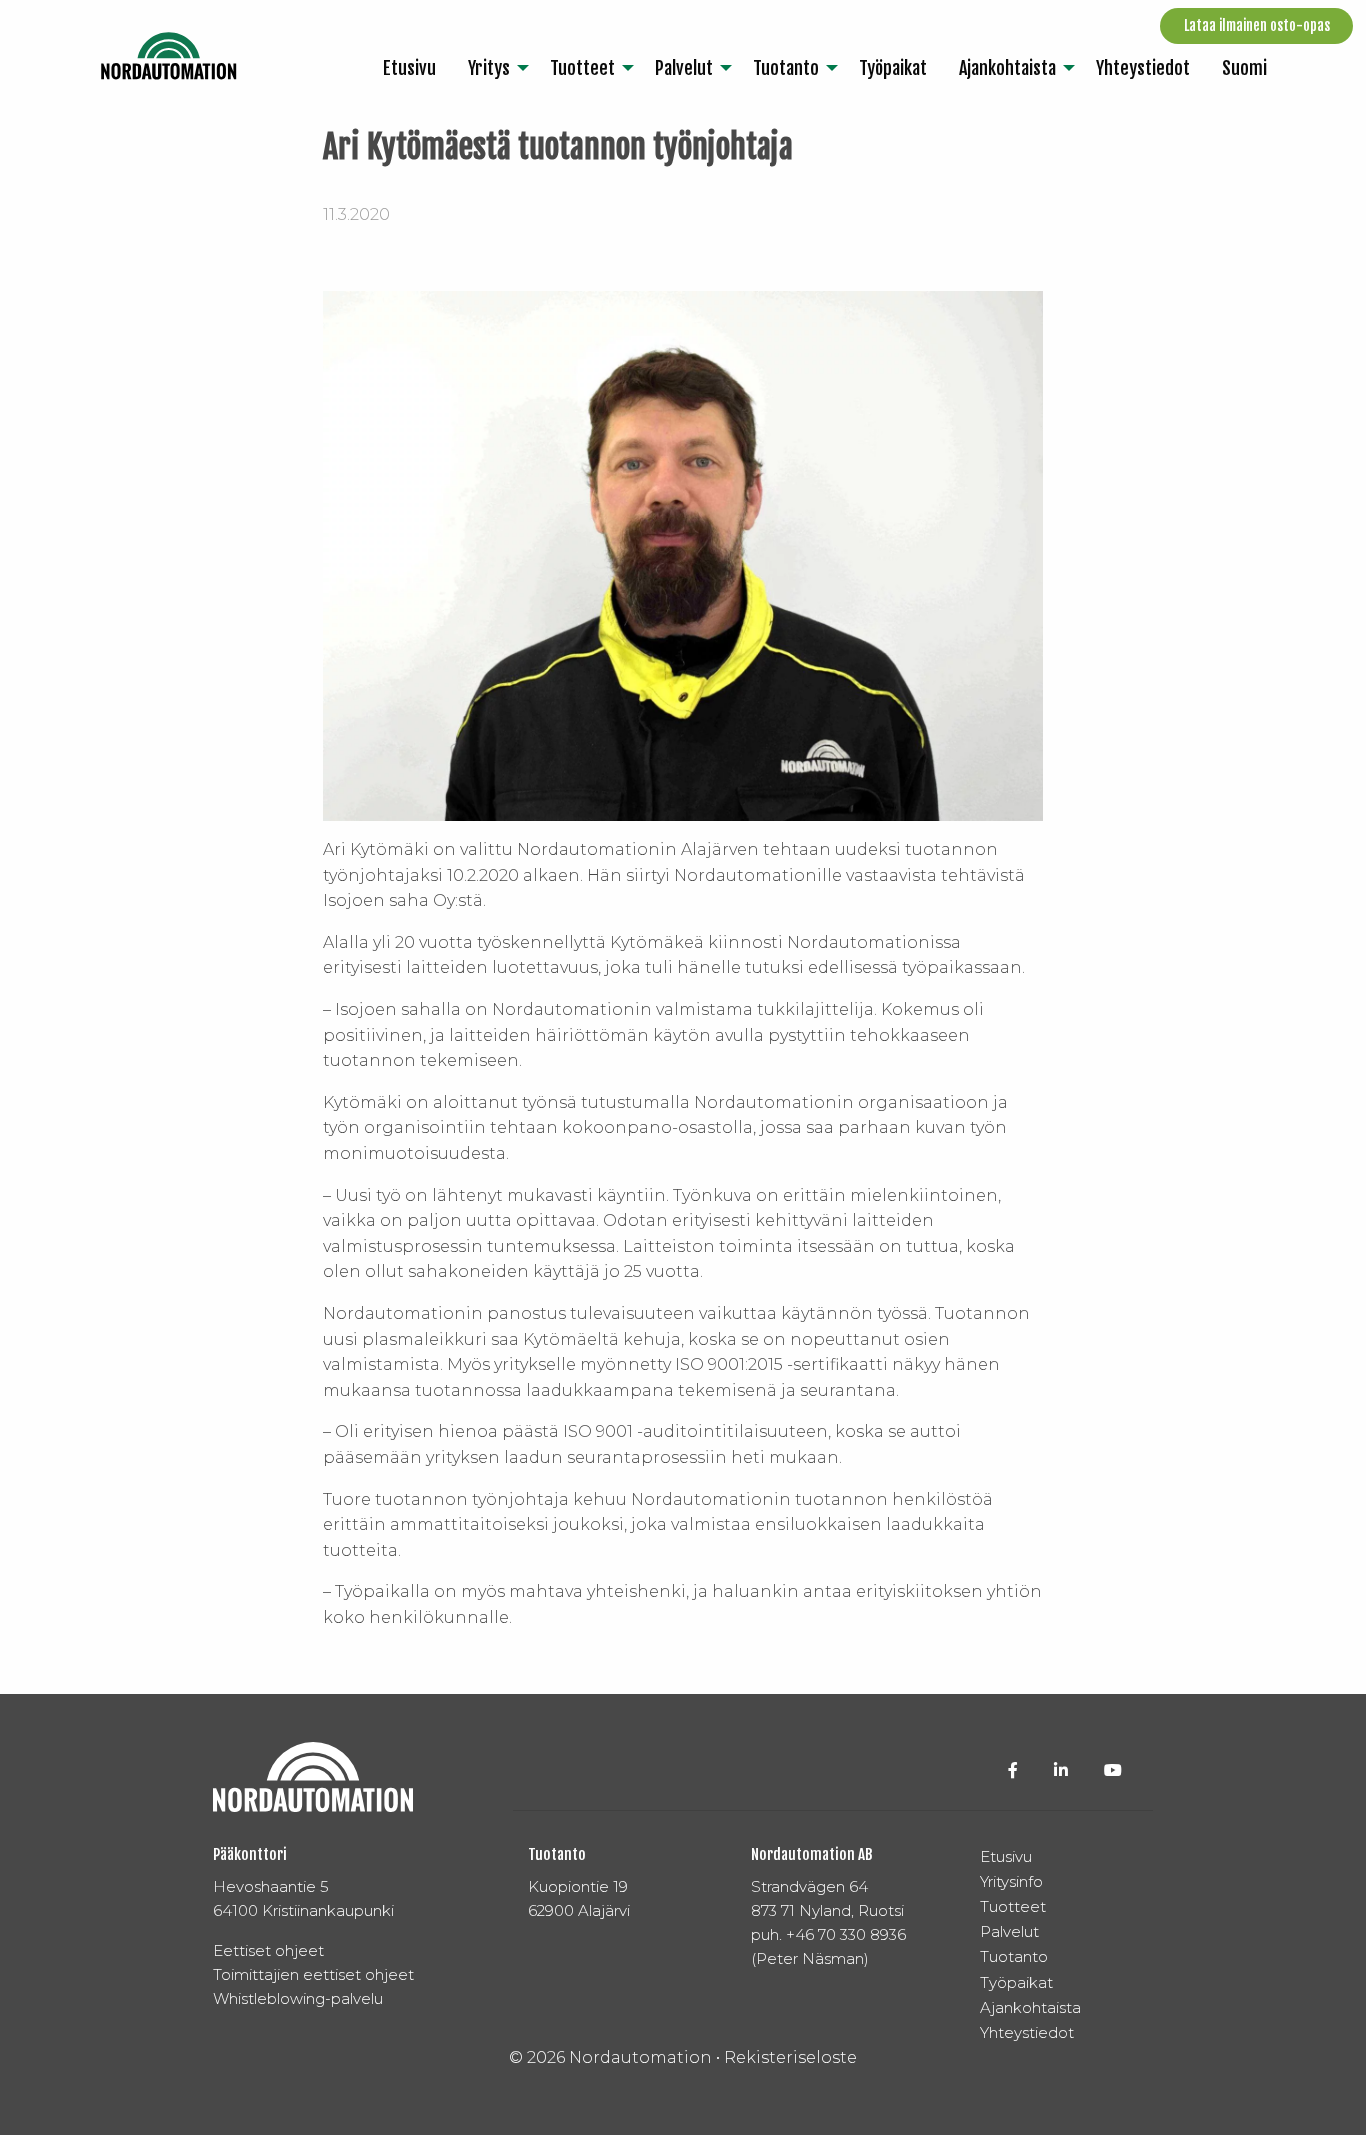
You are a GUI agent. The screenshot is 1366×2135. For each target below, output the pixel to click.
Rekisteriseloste (790, 2057)
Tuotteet (1013, 1906)
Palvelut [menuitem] (684, 68)
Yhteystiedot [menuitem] (1143, 68)
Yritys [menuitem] (489, 68)
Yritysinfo (1011, 1881)
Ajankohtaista (1030, 2007)
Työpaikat (1016, 1982)
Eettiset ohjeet (268, 1950)
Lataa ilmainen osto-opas (1257, 25)
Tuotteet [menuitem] (582, 68)
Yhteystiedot (1027, 2032)
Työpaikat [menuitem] (893, 68)
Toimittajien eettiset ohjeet (313, 1974)
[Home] (169, 56)
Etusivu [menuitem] (409, 68)
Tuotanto (1014, 1956)
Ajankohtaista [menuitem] (1007, 68)
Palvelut (1009, 1931)
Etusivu (1006, 1856)
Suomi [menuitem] (1244, 68)
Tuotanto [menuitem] (786, 68)
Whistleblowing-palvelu (298, 1998)
